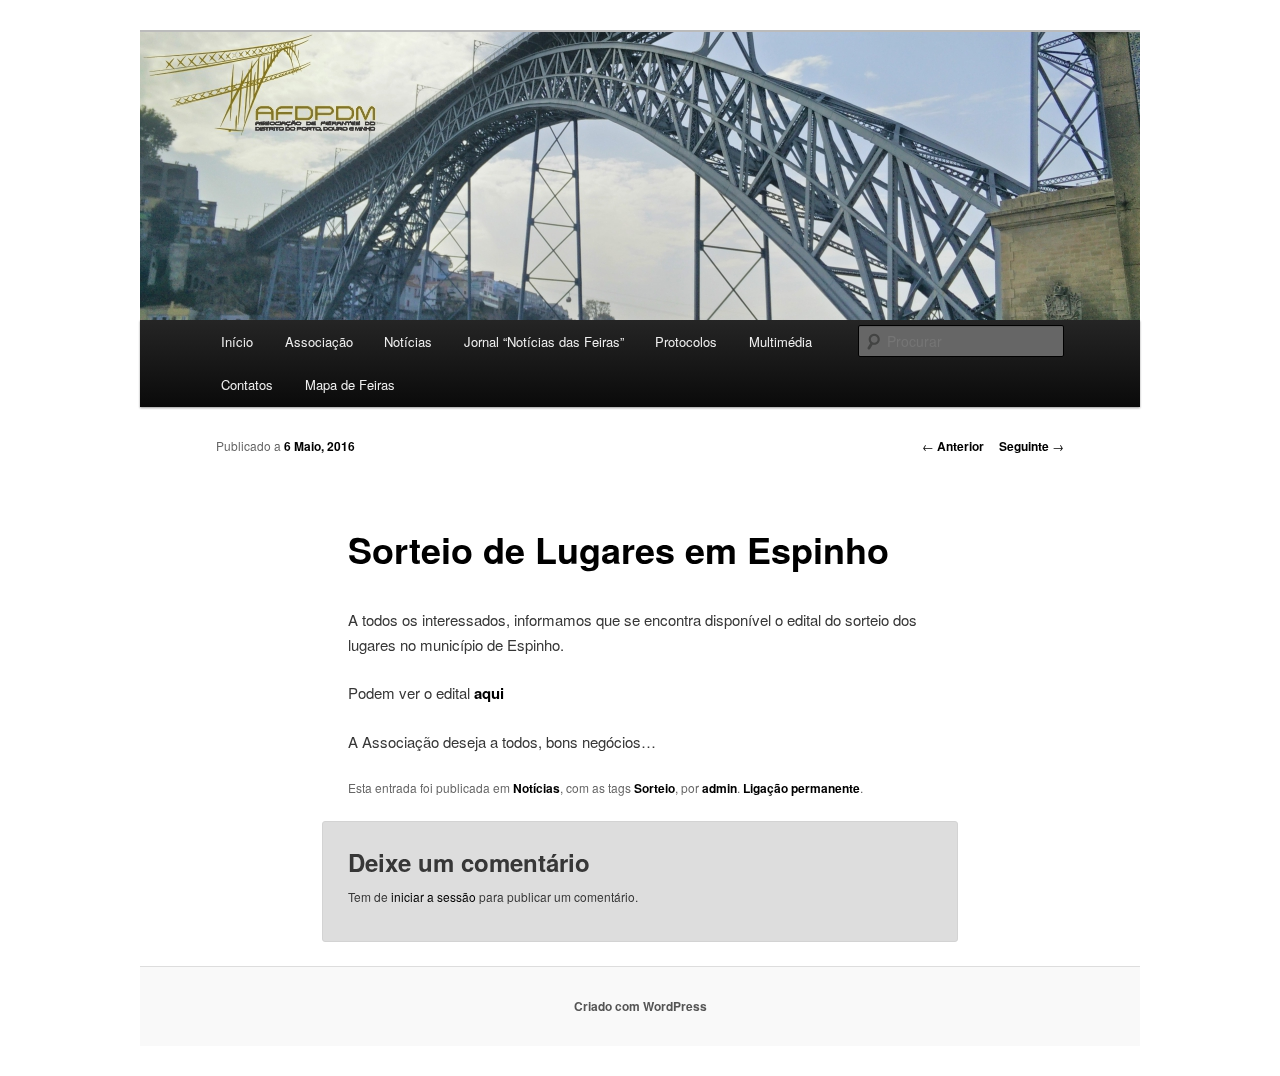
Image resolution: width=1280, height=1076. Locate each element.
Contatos (247, 384)
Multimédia (780, 341)
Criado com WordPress (640, 1006)
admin (719, 788)
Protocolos (686, 341)
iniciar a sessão (433, 896)
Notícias (408, 341)
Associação (319, 341)
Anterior (953, 446)
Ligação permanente (801, 788)
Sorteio (654, 788)
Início (237, 341)
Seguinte (1031, 446)
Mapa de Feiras (350, 384)
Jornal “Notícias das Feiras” (544, 341)
